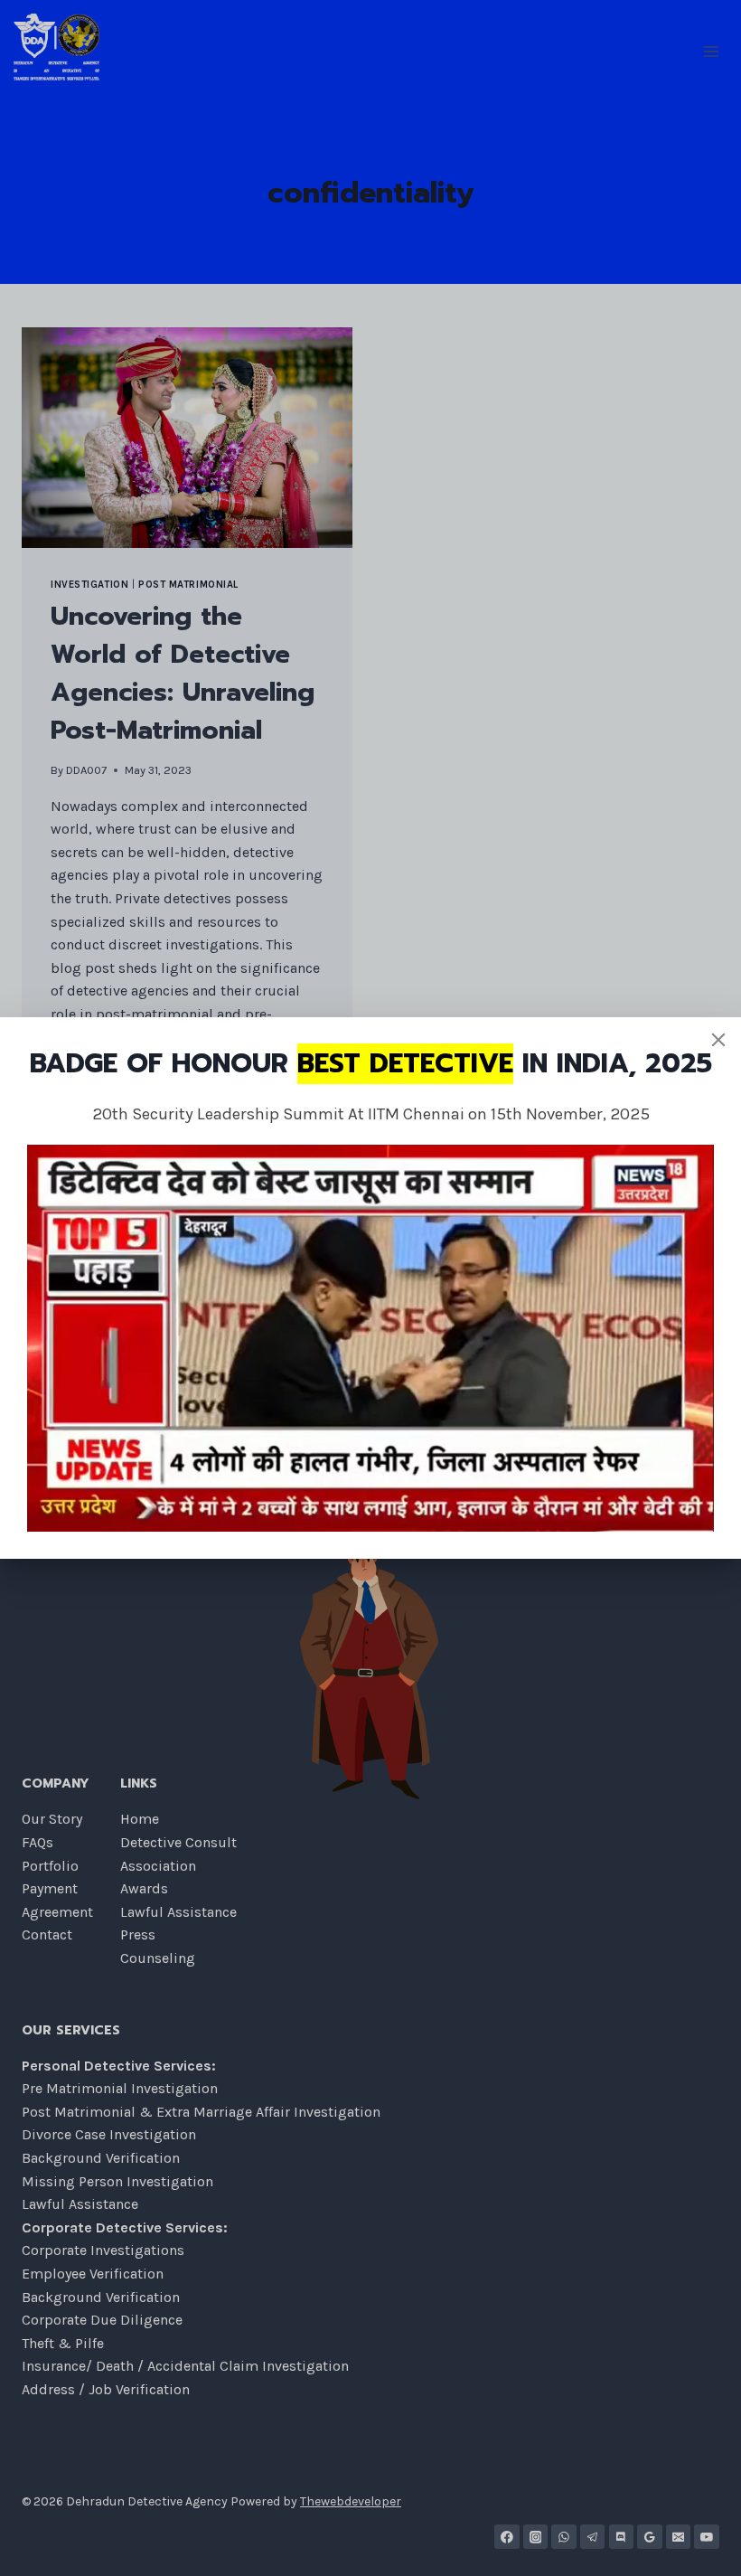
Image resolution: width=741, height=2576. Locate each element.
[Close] (718, 1040)
